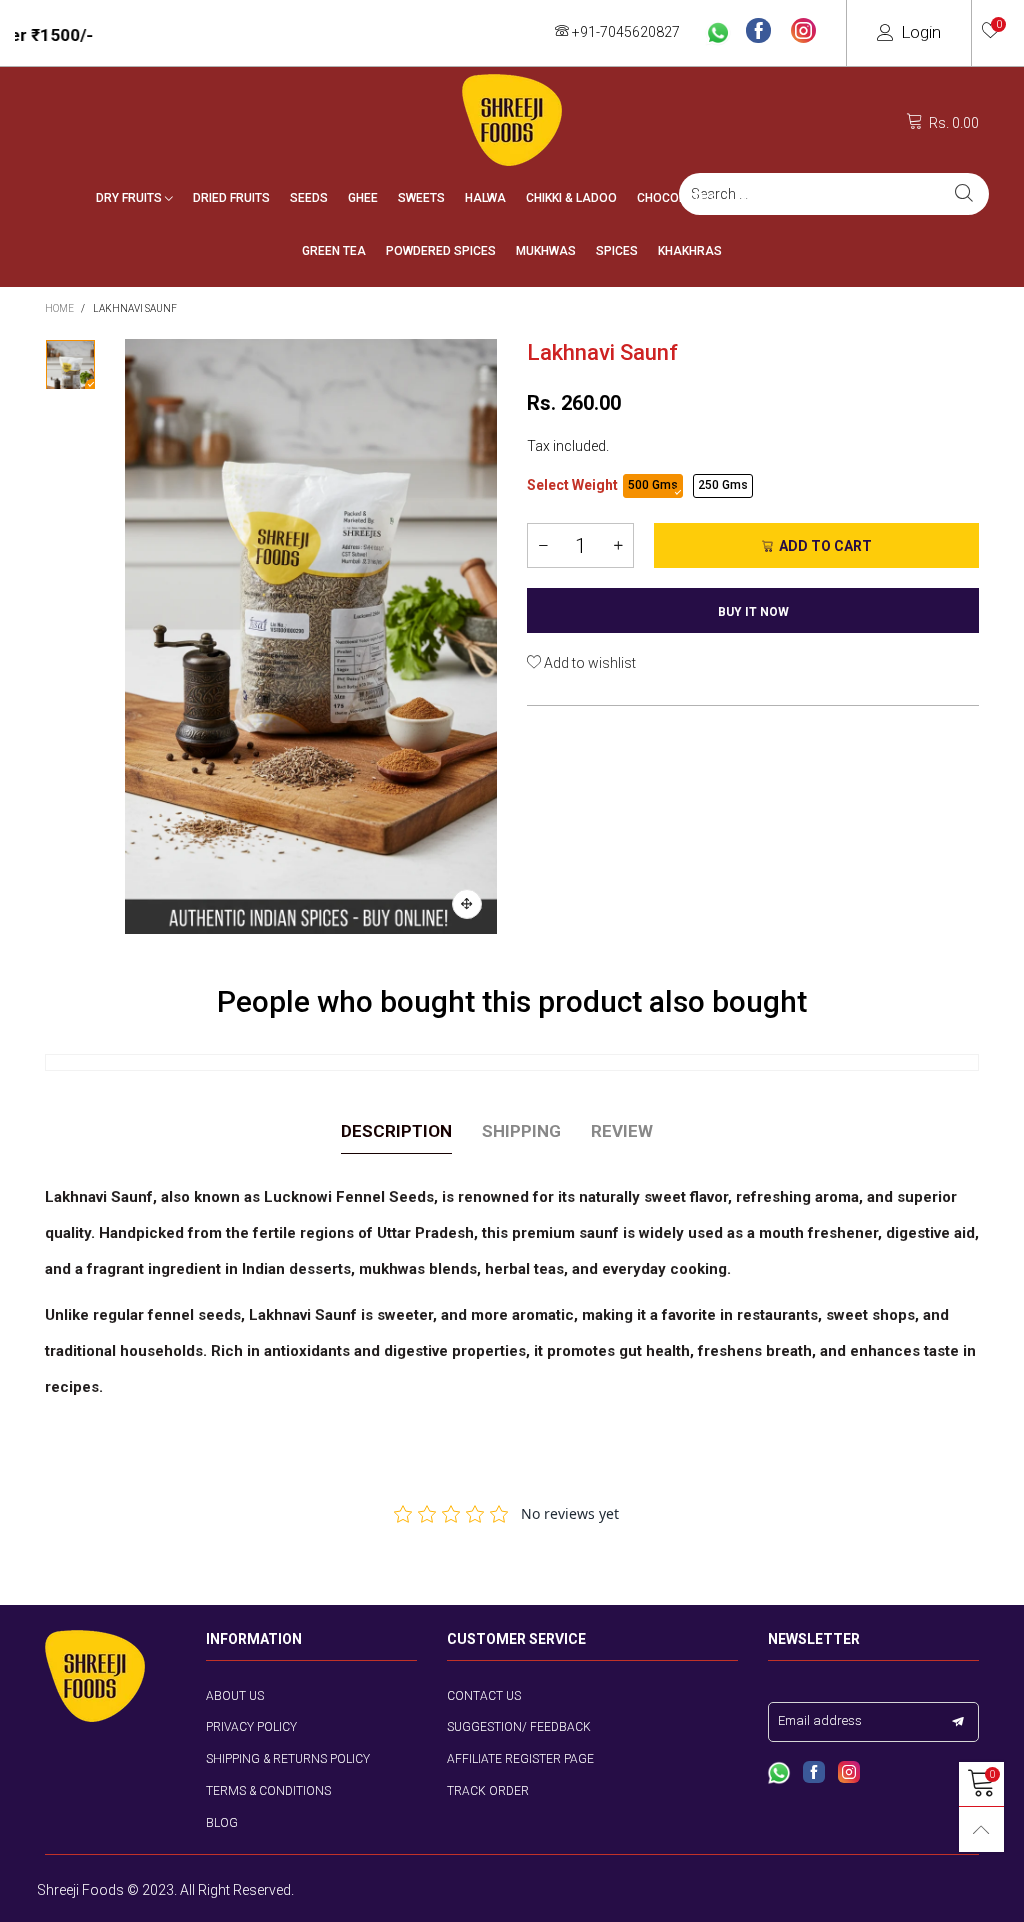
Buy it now (753, 612)
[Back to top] (981, 1829)
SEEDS (309, 198)
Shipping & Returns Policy (288, 1759)
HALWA (485, 198)
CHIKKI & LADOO (571, 198)
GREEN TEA (334, 251)
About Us (235, 1696)
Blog (222, 1823)
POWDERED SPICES (441, 251)
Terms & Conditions (268, 1791)
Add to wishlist (588, 663)
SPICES (617, 251)
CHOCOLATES (676, 198)
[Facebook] (758, 32)
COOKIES (902, 198)
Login (921, 32)
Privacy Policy (251, 1727)
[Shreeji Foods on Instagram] (849, 1774)
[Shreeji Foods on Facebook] (814, 1774)
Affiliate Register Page (520, 1759)
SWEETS (421, 198)
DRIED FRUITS (231, 198)
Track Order (488, 1791)
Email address (820, 1720)
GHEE (363, 198)
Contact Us (484, 1696)
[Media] (467, 904)
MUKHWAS (546, 251)
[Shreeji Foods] (512, 120)
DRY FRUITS (130, 198)
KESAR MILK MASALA (796, 198)
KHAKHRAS (690, 251)
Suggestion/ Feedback (519, 1727)
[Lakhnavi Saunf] (311, 636)
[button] (543, 545)
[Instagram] (803, 32)
